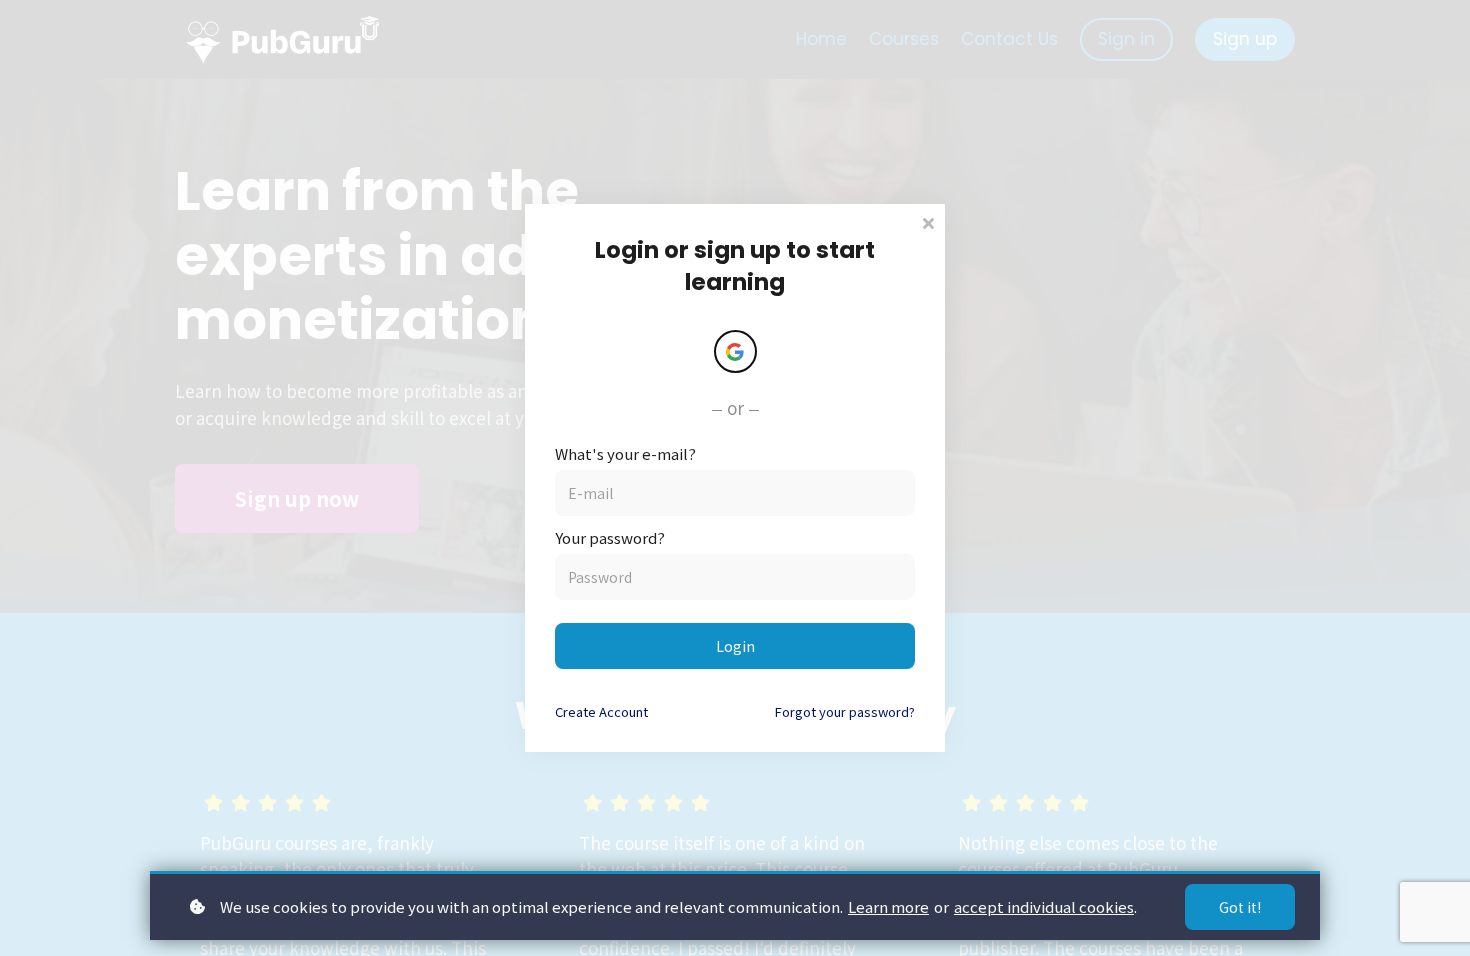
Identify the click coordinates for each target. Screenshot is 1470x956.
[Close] (928, 221)
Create (601, 711)
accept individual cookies (1044, 906)
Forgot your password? (845, 711)
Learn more (888, 906)
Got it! (1240, 907)
